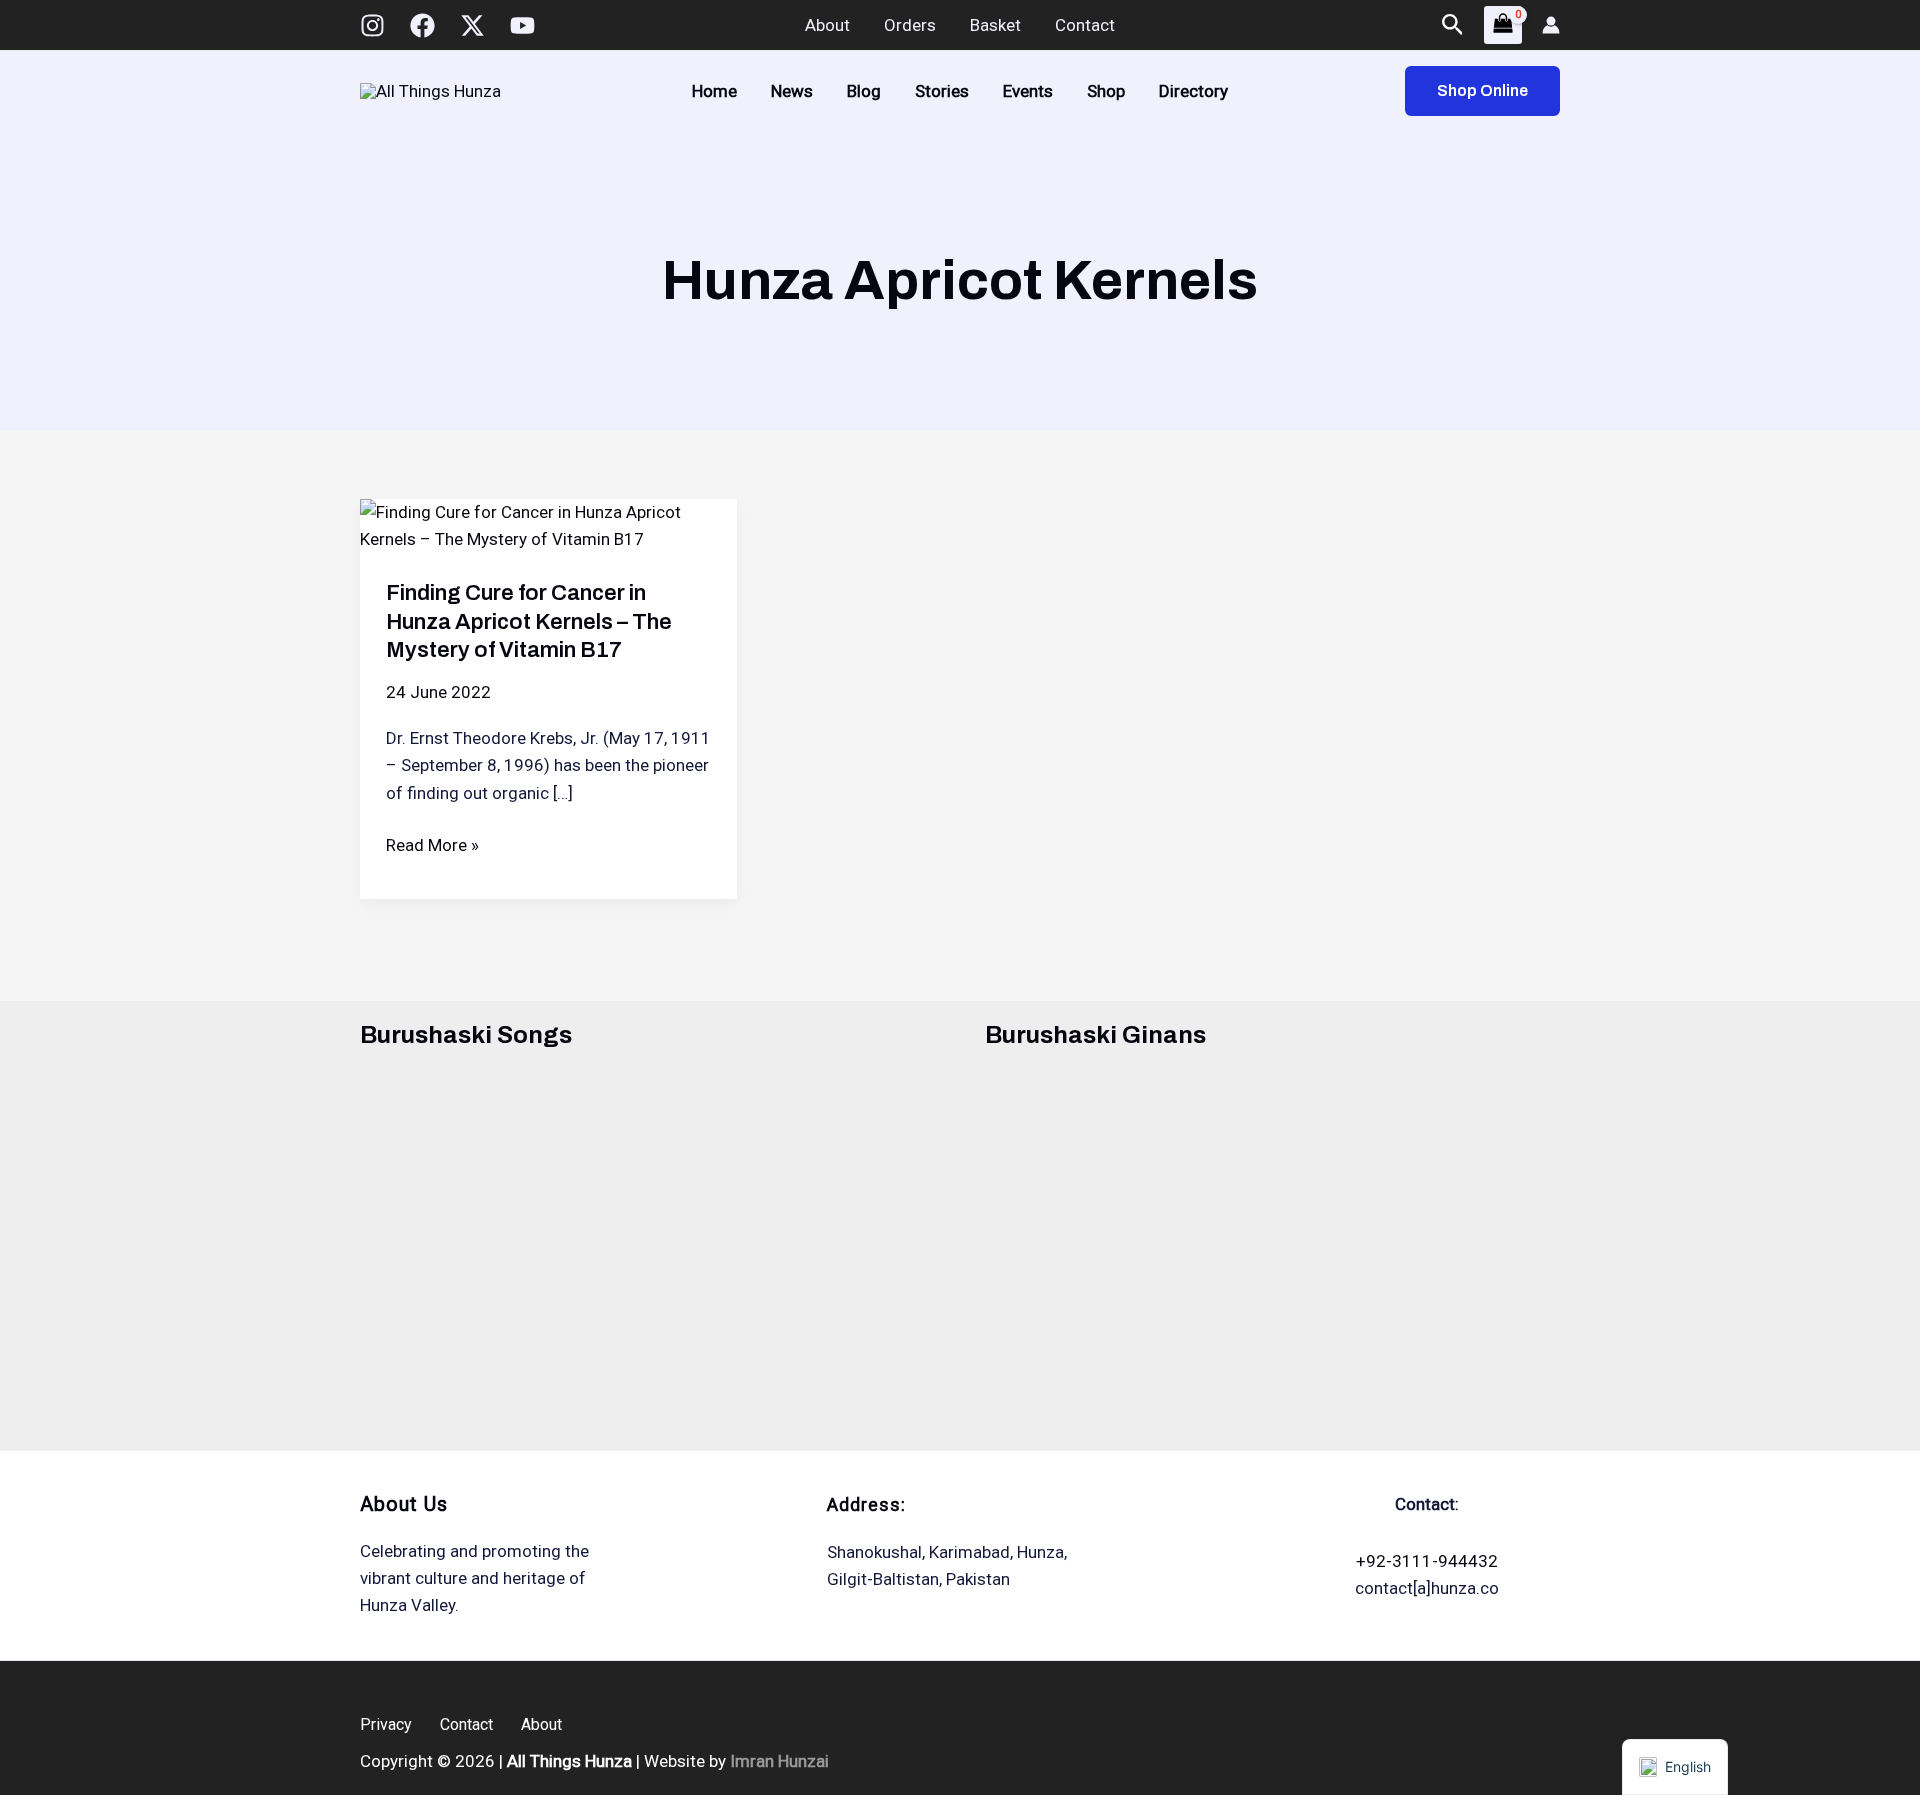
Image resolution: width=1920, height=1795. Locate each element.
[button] (1453, 25)
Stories (942, 91)
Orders (910, 25)
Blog (864, 91)
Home (714, 91)
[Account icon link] (1551, 25)
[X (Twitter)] (472, 25)
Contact (1085, 25)
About (827, 25)
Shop (1106, 91)
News (792, 91)
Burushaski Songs (466, 1035)
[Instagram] (372, 25)
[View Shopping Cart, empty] (1503, 24)
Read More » (432, 846)
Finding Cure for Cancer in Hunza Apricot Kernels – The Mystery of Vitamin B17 (529, 621)
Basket (995, 25)
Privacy (386, 1724)
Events (1028, 91)
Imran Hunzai (779, 1761)
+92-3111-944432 (1427, 1561)
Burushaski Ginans (1095, 1035)
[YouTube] (522, 25)
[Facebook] (422, 25)
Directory (1193, 91)
